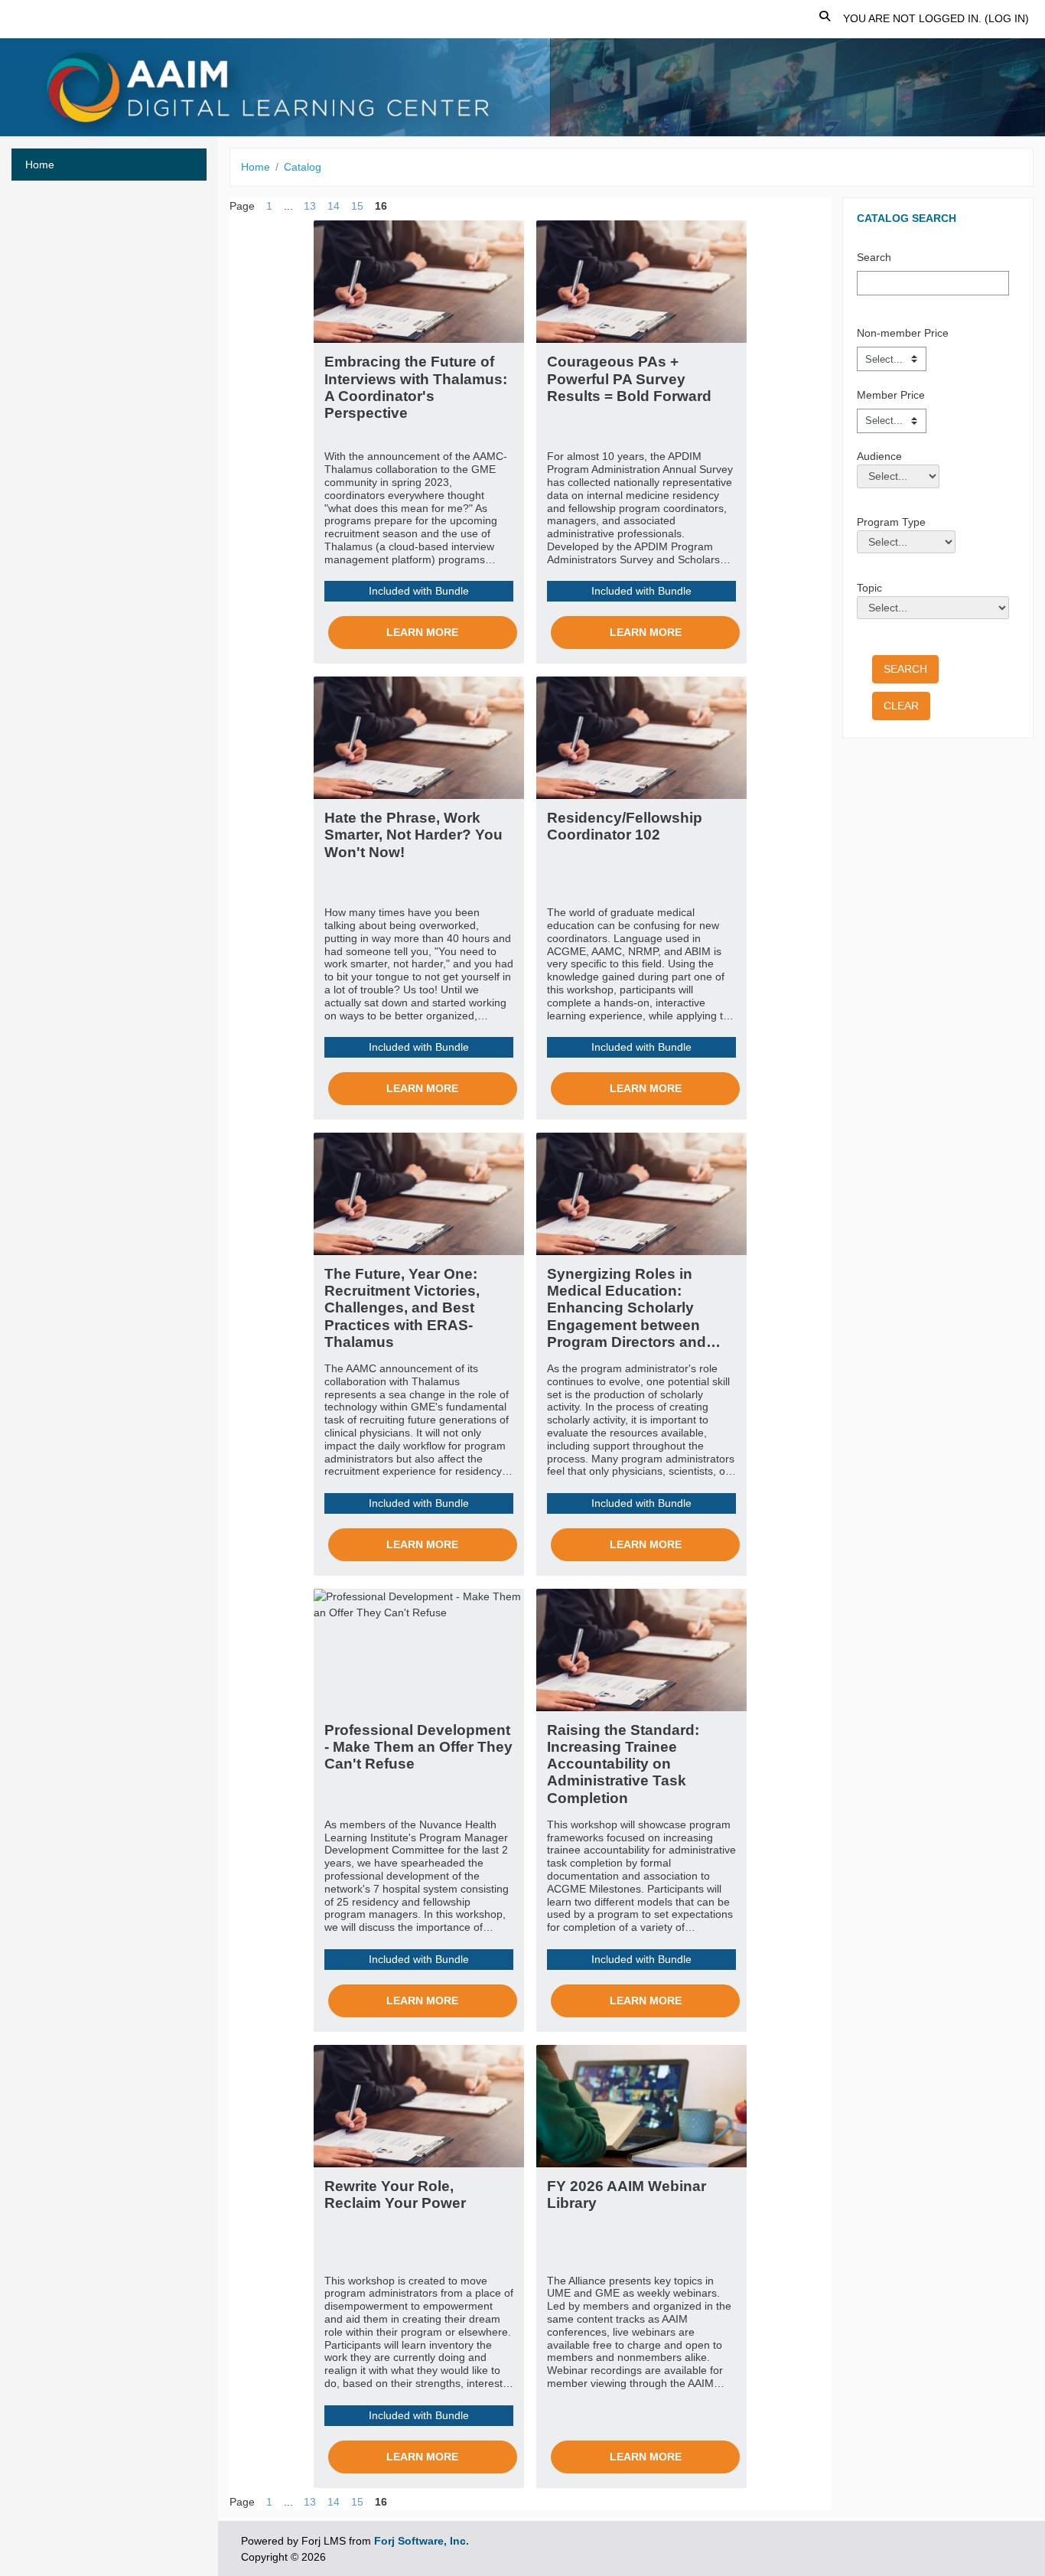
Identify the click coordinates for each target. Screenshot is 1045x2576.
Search (874, 257)
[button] (825, 19)
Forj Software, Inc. (422, 2541)
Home (256, 167)
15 (357, 206)
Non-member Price (903, 333)
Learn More (422, 632)
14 (334, 206)
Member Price (891, 395)
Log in (1007, 18)
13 (310, 206)
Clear (901, 706)
